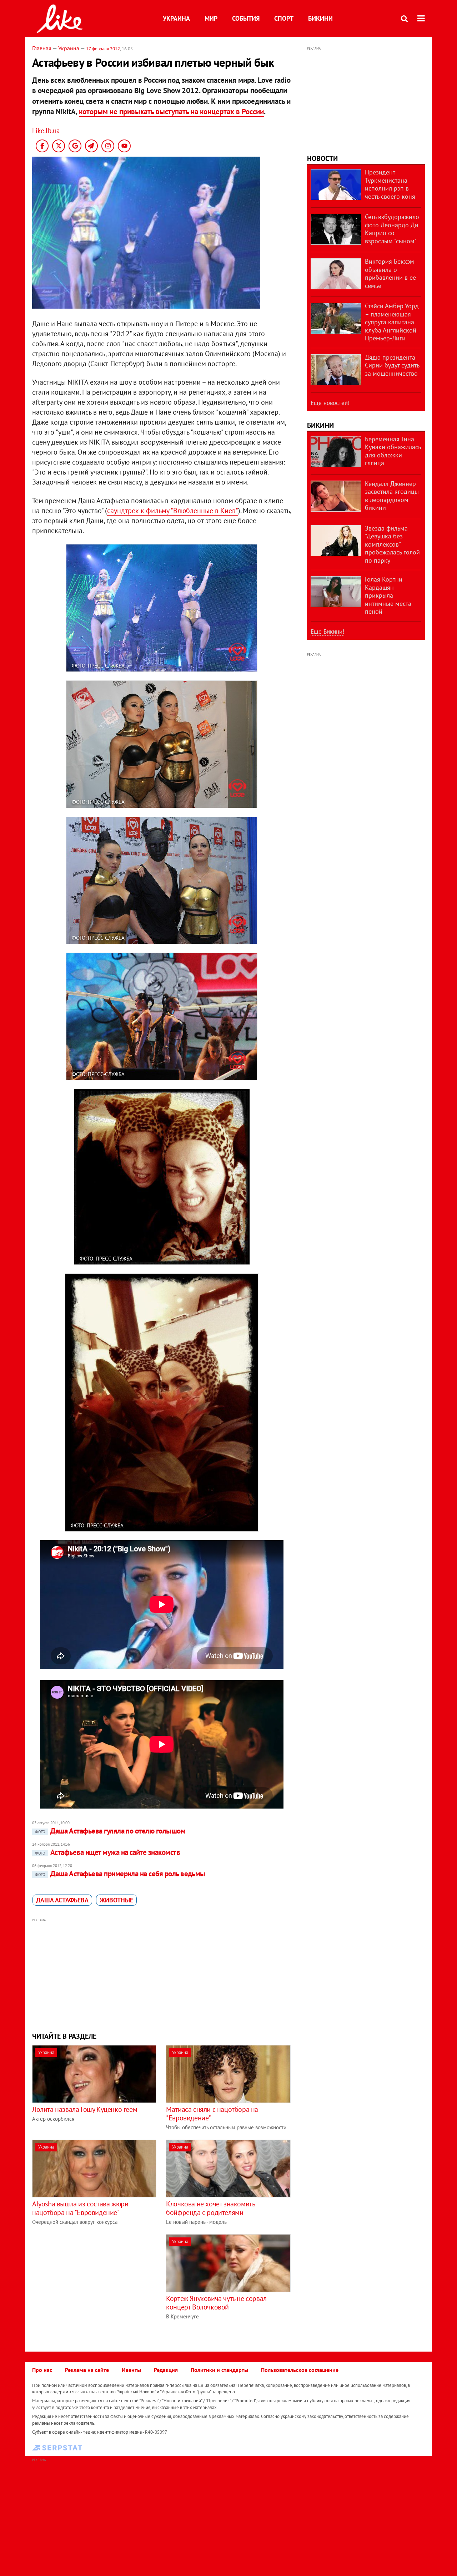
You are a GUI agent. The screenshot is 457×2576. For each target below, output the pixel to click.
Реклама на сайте (87, 2370)
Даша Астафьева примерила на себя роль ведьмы (120, 1874)
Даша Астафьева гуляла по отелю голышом (110, 1831)
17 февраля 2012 (103, 49)
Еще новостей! (330, 403)
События (246, 18)
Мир (211, 18)
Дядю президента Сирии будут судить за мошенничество (392, 365)
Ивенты (131, 2370)
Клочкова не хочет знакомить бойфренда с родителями (210, 2208)
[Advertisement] (162, 1974)
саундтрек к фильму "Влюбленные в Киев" (173, 511)
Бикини (320, 18)
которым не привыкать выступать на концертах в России (171, 111)
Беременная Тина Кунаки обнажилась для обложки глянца (393, 451)
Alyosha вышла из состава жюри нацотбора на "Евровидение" (80, 2208)
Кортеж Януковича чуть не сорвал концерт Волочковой (216, 2303)
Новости (322, 158)
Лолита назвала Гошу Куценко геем (85, 2109)
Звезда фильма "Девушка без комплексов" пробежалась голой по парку (392, 544)
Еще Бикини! (327, 632)
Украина (176, 18)
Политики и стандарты (219, 2370)
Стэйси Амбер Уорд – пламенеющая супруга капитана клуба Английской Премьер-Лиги (392, 322)
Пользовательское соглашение (300, 2370)
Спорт (284, 18)
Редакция (166, 2370)
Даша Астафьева (62, 1900)
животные (116, 1900)
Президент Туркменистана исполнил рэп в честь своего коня (390, 184)
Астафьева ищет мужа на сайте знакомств (107, 1852)
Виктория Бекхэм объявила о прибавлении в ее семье (390, 273)
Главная (42, 48)
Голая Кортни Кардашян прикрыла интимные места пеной (388, 595)
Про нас (42, 2370)
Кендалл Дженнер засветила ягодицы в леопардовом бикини (392, 496)
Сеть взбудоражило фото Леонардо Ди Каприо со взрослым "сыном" (392, 229)
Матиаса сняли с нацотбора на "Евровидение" (212, 2114)
